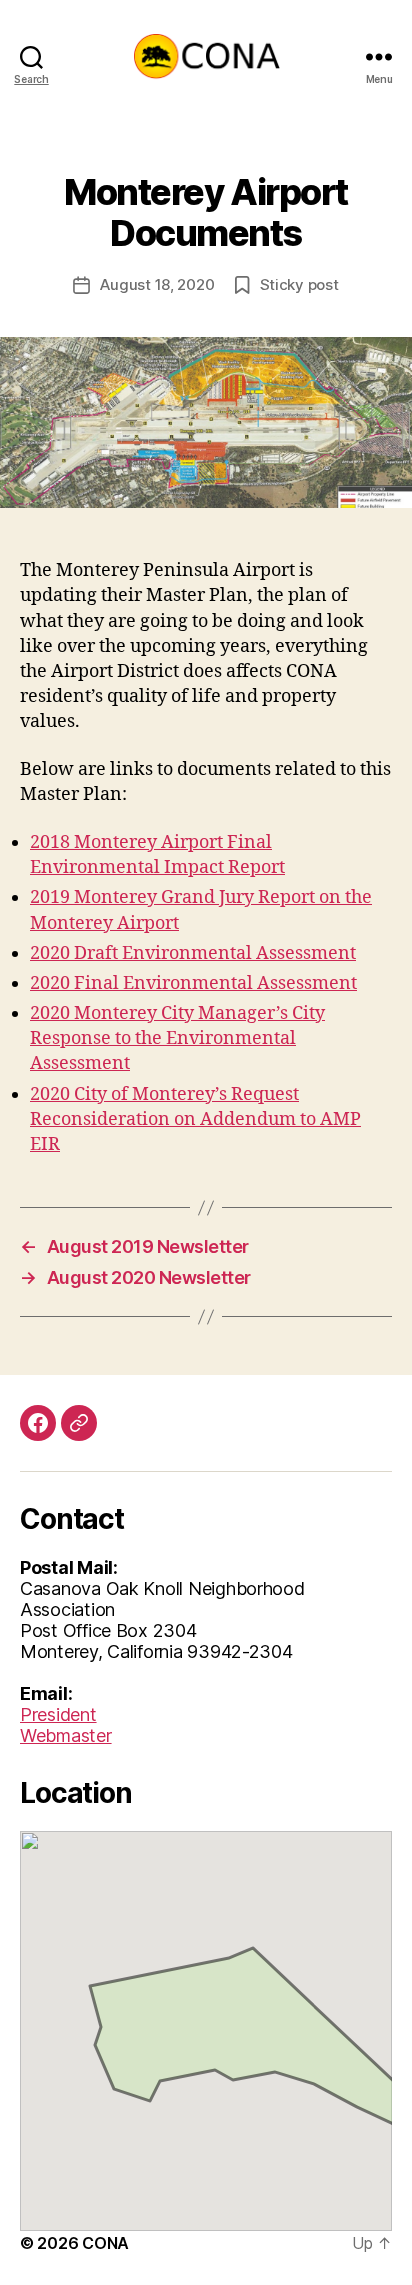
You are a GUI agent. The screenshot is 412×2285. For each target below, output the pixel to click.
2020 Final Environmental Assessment (193, 983)
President (58, 1714)
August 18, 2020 (157, 284)
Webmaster (66, 1735)
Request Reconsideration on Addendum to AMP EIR (195, 1119)
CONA (105, 2243)
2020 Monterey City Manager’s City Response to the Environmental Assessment (177, 1038)
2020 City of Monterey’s (128, 1094)
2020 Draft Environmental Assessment (193, 953)
